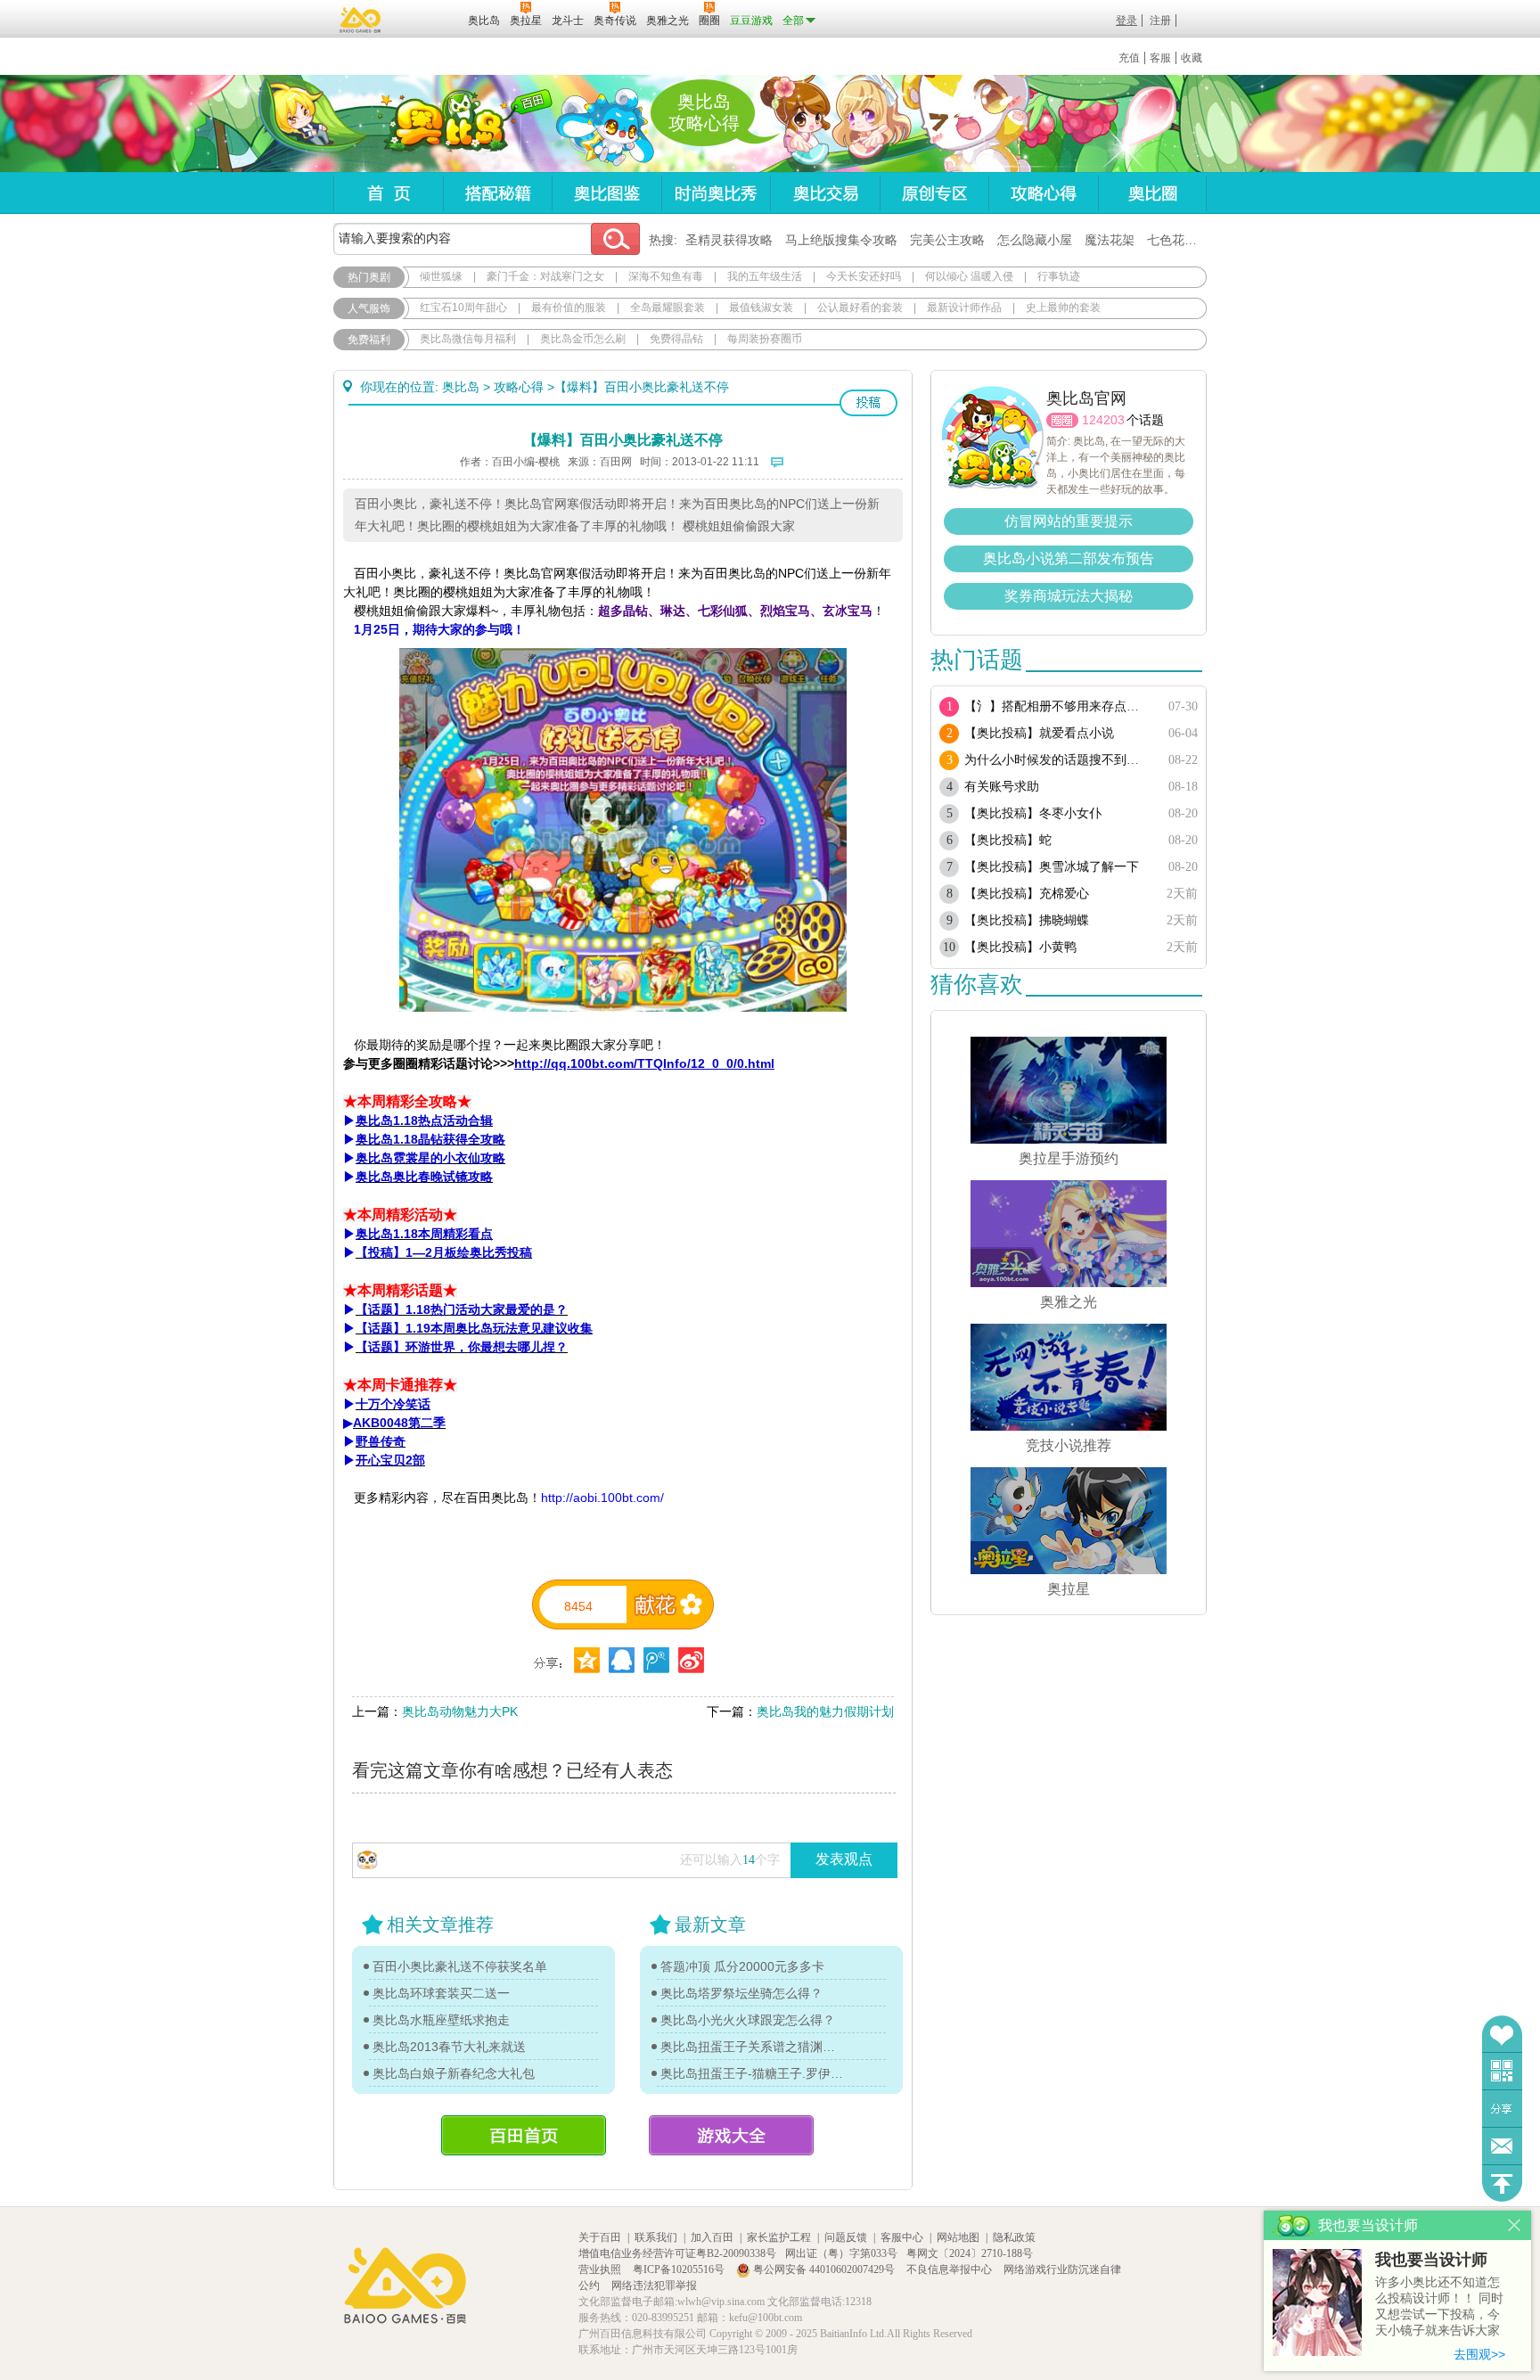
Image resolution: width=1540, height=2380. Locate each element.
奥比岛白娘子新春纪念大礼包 (454, 2073)
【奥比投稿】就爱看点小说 (1039, 733)
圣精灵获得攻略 (729, 240)
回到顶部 (1502, 2183)
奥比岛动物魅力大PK (460, 1711)
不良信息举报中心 (950, 2269)
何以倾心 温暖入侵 (969, 276)
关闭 (1515, 2225)
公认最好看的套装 (860, 308)
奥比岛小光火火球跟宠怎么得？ (748, 2020)
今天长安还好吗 (864, 276)
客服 (1160, 58)
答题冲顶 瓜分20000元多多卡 (742, 1966)
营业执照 (601, 2269)
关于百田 (600, 2237)
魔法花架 (1110, 240)
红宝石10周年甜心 (463, 308)
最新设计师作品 (964, 308)
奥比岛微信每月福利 (468, 339)
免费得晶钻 (676, 339)
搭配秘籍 (497, 193)
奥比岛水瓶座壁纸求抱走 (441, 2020)
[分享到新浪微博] (691, 1660)
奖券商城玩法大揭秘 (1069, 596)
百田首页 (524, 2135)
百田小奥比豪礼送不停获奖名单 (460, 1966)
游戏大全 (731, 2135)
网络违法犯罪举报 (654, 2286)
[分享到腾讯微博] (656, 1660)
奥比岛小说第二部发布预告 (1069, 558)
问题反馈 (1502, 2146)
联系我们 (656, 2237)
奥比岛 (444, 124)
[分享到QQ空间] (622, 1660)
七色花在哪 (1178, 240)
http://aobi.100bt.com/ (602, 1498)
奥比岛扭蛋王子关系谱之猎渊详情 (752, 2047)
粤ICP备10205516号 (680, 2269)
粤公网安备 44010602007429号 (824, 2269)
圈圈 (1062, 420)
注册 (1160, 21)
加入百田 (712, 2237)
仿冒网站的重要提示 (1069, 521)
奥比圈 (1152, 193)
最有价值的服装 (569, 308)
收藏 (1192, 58)
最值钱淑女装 (761, 308)
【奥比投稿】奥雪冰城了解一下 (1052, 867)
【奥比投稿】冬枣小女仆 (1033, 813)
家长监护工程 (779, 2237)
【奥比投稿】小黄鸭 (1020, 947)
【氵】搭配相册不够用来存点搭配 (1057, 706)
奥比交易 (825, 193)
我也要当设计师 (1431, 2260)
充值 (1129, 58)
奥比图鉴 (606, 193)
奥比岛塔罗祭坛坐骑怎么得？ (741, 1993)
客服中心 (902, 2237)
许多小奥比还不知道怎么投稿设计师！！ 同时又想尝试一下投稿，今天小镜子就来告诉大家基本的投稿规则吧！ (1439, 2307)
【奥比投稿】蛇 (1008, 840)
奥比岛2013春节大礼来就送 (449, 2047)
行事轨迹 (1059, 276)
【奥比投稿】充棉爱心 (1027, 894)
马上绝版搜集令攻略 (841, 240)
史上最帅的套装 (1063, 308)
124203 (1103, 420)
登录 (1126, 21)
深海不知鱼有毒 (666, 276)
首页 (388, 193)
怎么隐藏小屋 (1035, 240)
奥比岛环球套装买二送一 (441, 1993)
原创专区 (934, 193)
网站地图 (958, 2237)
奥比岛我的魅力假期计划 (825, 1711)
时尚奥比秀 (716, 193)
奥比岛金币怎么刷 (583, 339)
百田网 (428, 19)
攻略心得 (1043, 193)
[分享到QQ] (587, 1660)
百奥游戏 (361, 20)
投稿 (868, 403)
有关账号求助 (1002, 787)
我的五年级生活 (765, 276)
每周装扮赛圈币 (765, 339)
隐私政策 (1014, 2237)
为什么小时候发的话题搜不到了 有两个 (1057, 760)
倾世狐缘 (441, 276)
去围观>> (1479, 2354)
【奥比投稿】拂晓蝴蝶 (1027, 920)
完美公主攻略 (947, 240)
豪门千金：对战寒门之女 (545, 276)
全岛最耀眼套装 (668, 308)
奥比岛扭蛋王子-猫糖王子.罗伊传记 (752, 2073)
